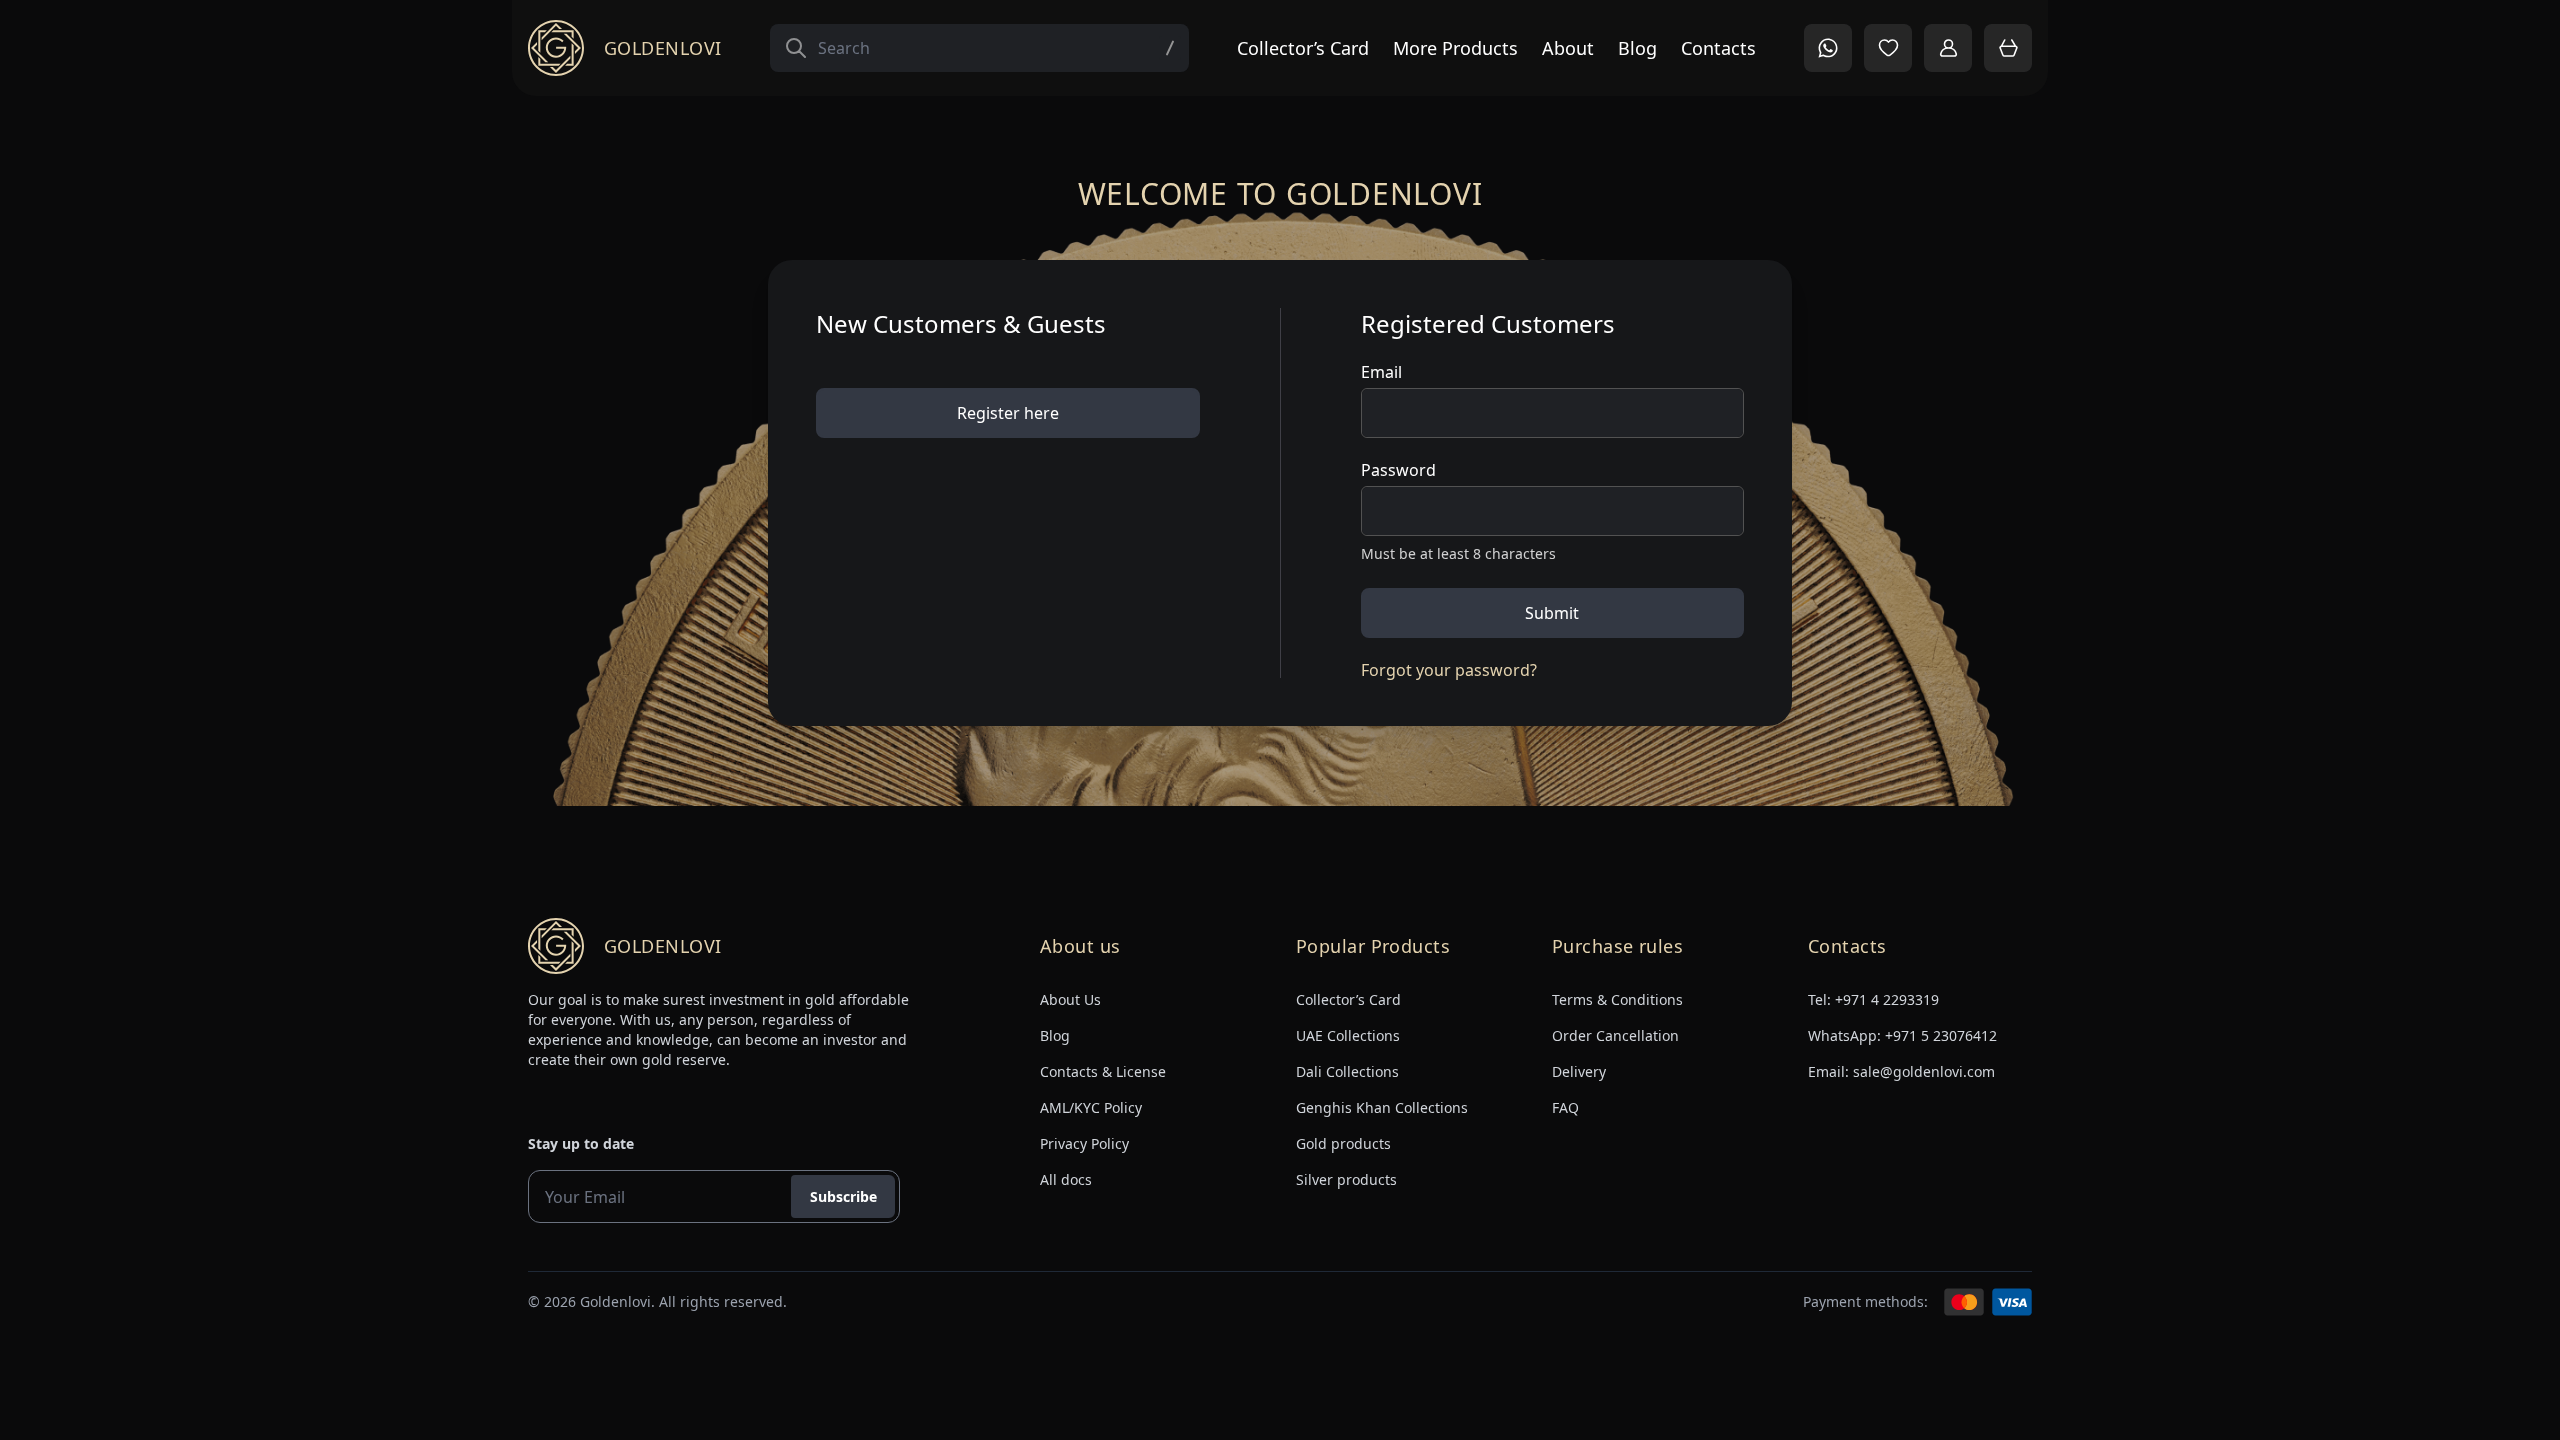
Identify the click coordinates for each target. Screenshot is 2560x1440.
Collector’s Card (1303, 48)
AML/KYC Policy (1091, 1107)
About (1568, 48)
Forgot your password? (1449, 670)
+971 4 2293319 (1887, 999)
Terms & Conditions (1617, 999)
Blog (1637, 48)
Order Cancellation (1615, 1035)
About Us (1070, 999)
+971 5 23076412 (1941, 1035)
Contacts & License (1103, 1071)
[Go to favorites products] (1888, 48)
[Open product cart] (2008, 48)
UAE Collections (1348, 1035)
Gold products (1343, 1143)
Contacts (1718, 48)
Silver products (1346, 1179)
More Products (1455, 48)
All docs (1066, 1179)
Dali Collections (1347, 1071)
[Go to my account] (1948, 48)
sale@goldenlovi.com (1924, 1071)
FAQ (1565, 1107)
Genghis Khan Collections (1382, 1107)
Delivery (1579, 1071)
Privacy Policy (1084, 1143)
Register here (1008, 413)
